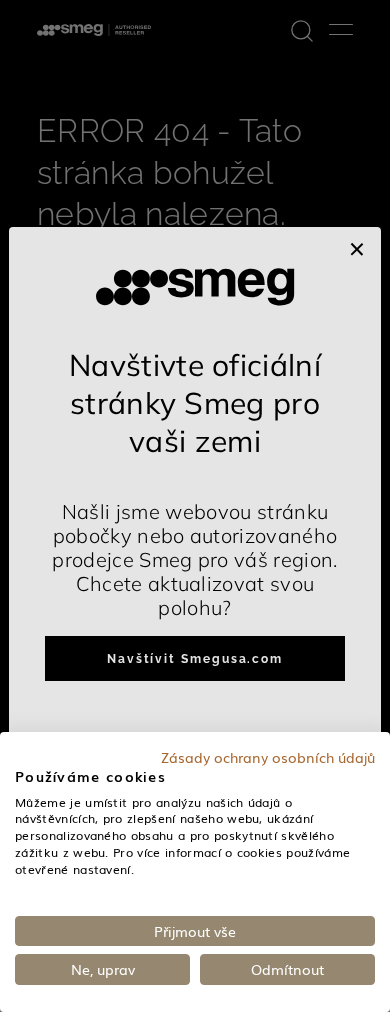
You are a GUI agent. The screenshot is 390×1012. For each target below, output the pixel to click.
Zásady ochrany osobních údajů (268, 757)
